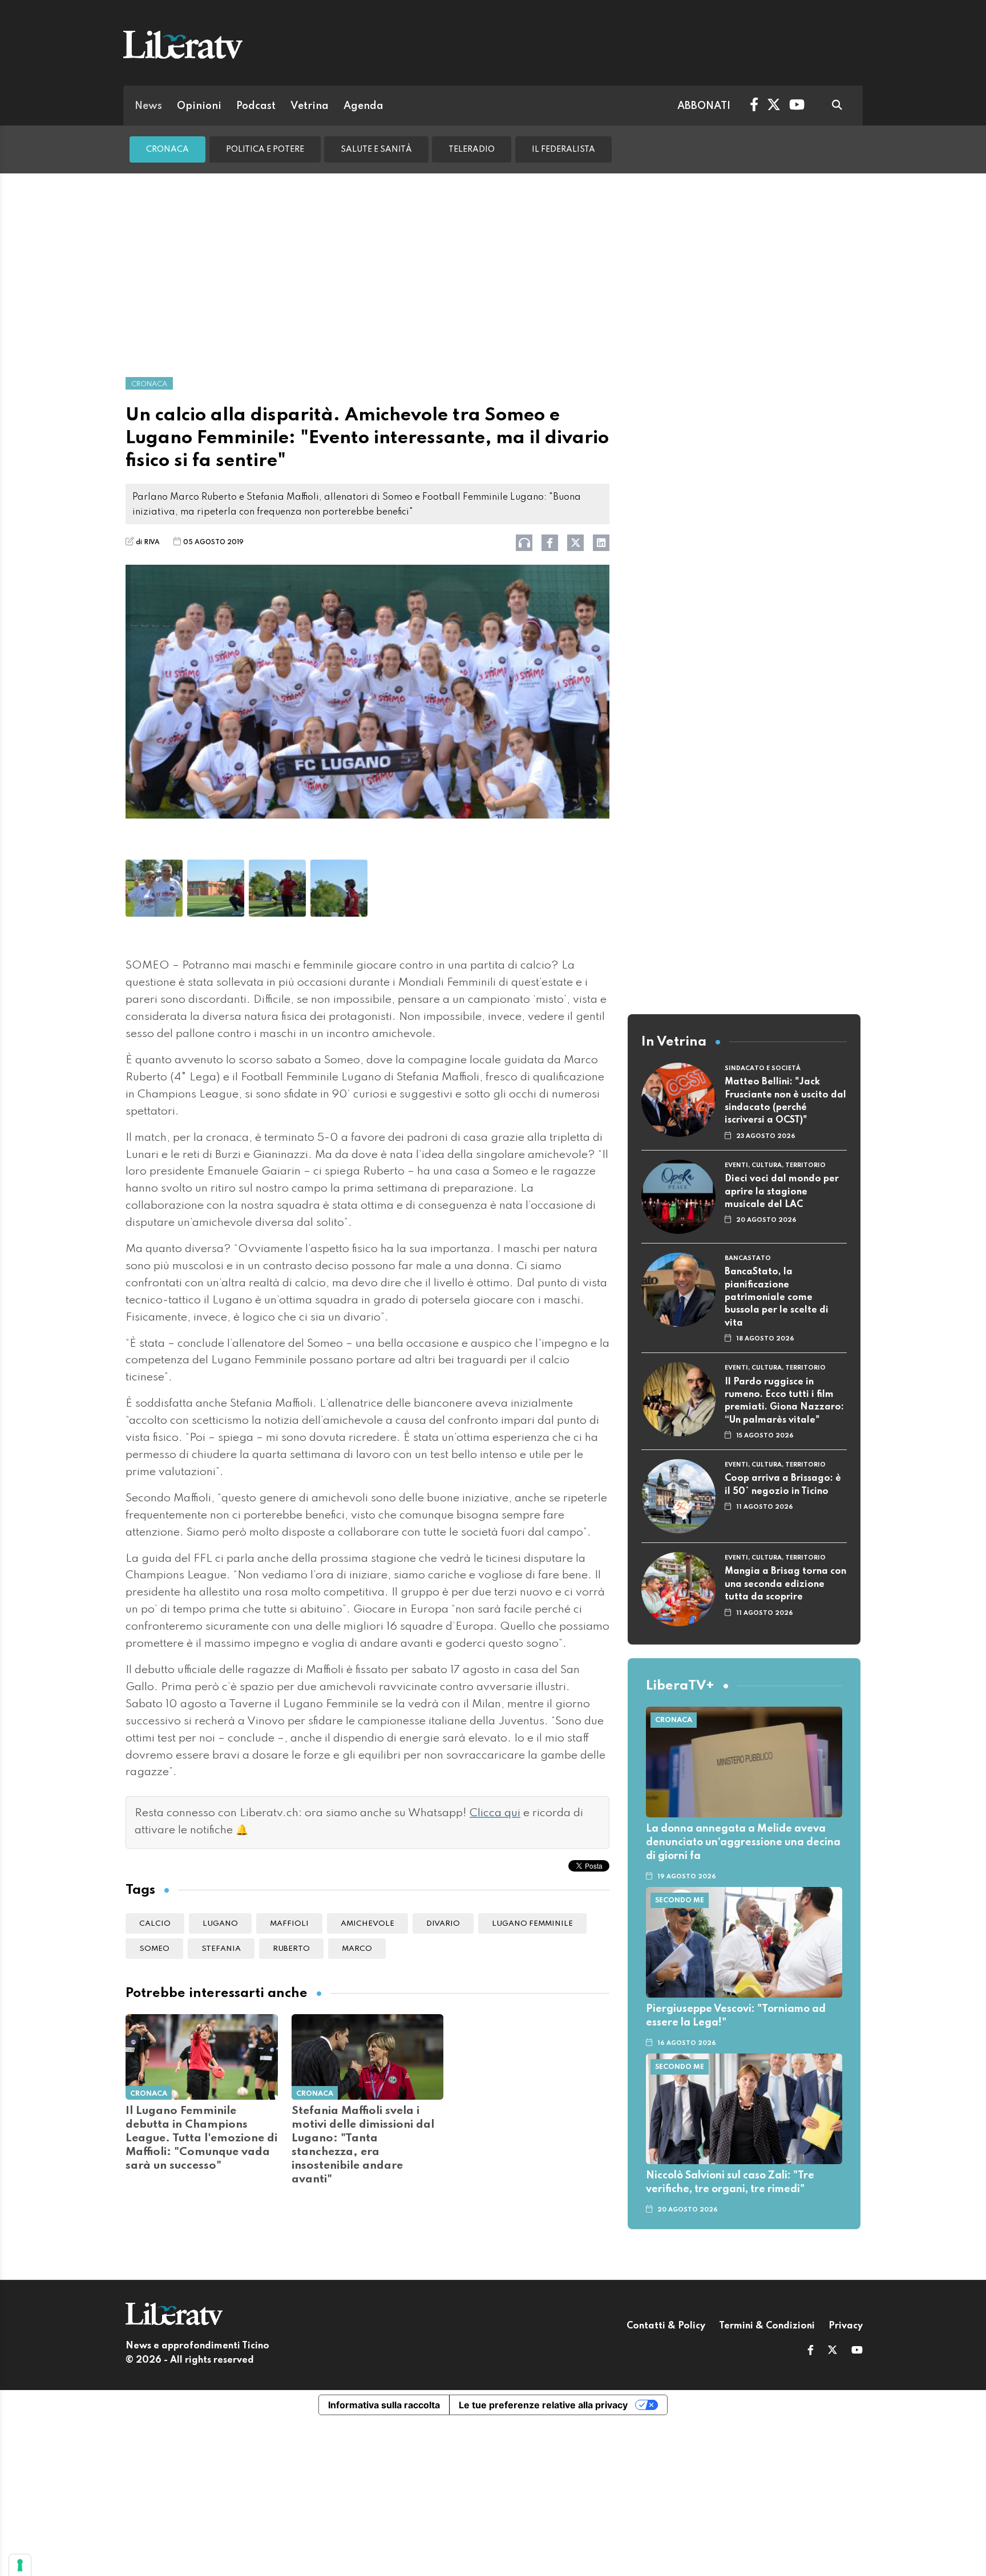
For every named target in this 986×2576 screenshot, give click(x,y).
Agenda (363, 106)
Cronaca (167, 149)
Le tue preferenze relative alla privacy (543, 2405)
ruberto (291, 1949)
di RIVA (148, 542)
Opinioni (199, 106)
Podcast (256, 106)
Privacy (846, 2326)
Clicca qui (495, 1813)
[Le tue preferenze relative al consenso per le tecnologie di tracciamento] (20, 2565)
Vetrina (310, 106)
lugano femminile (532, 1924)
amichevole (367, 1924)
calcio (155, 1924)
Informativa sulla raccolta (384, 2405)
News (148, 106)
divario (443, 1924)
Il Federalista (563, 149)
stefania (221, 1949)
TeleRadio (472, 149)
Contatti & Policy (666, 2326)
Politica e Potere (265, 149)
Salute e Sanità (376, 149)
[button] (811, 2351)
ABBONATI (704, 106)
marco (357, 1949)
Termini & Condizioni (767, 2326)
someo (154, 1949)
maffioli (289, 1924)
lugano (220, 1924)
